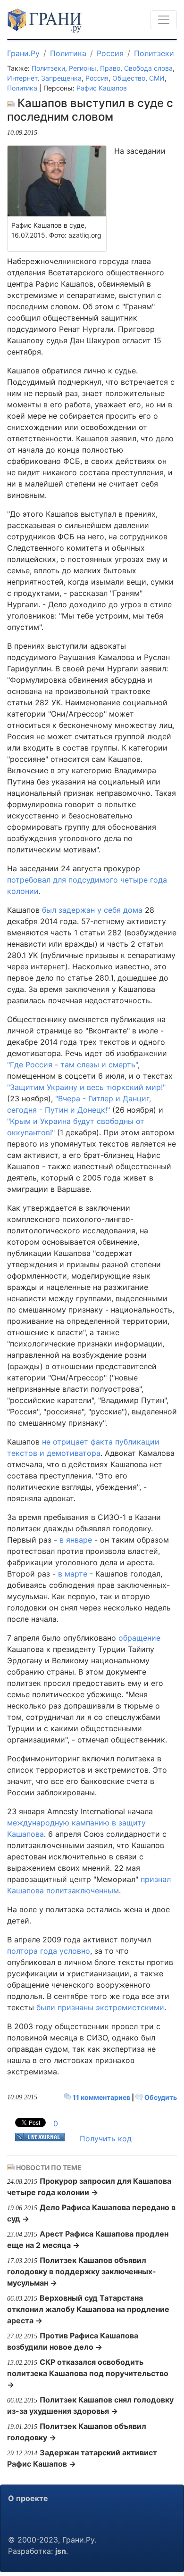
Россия (110, 53)
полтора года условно (49, 1951)
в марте (73, 1574)
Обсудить (160, 2097)
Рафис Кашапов (102, 88)
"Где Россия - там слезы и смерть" (72, 1065)
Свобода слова (148, 68)
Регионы (83, 68)
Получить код (106, 2138)
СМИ (157, 78)
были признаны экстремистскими (100, 2007)
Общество (129, 78)
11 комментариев (101, 2097)
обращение (139, 1638)
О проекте (28, 2498)
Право (110, 68)
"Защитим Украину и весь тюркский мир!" (86, 1087)
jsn (61, 2551)
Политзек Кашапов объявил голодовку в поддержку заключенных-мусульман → (82, 2271)
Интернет (22, 78)
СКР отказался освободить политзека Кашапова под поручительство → (88, 2373)
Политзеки (154, 53)
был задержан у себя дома (92, 910)
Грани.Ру (23, 53)
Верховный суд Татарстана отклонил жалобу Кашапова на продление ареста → (88, 2309)
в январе (76, 1540)
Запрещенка (61, 78)
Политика (68, 53)
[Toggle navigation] (164, 20)
